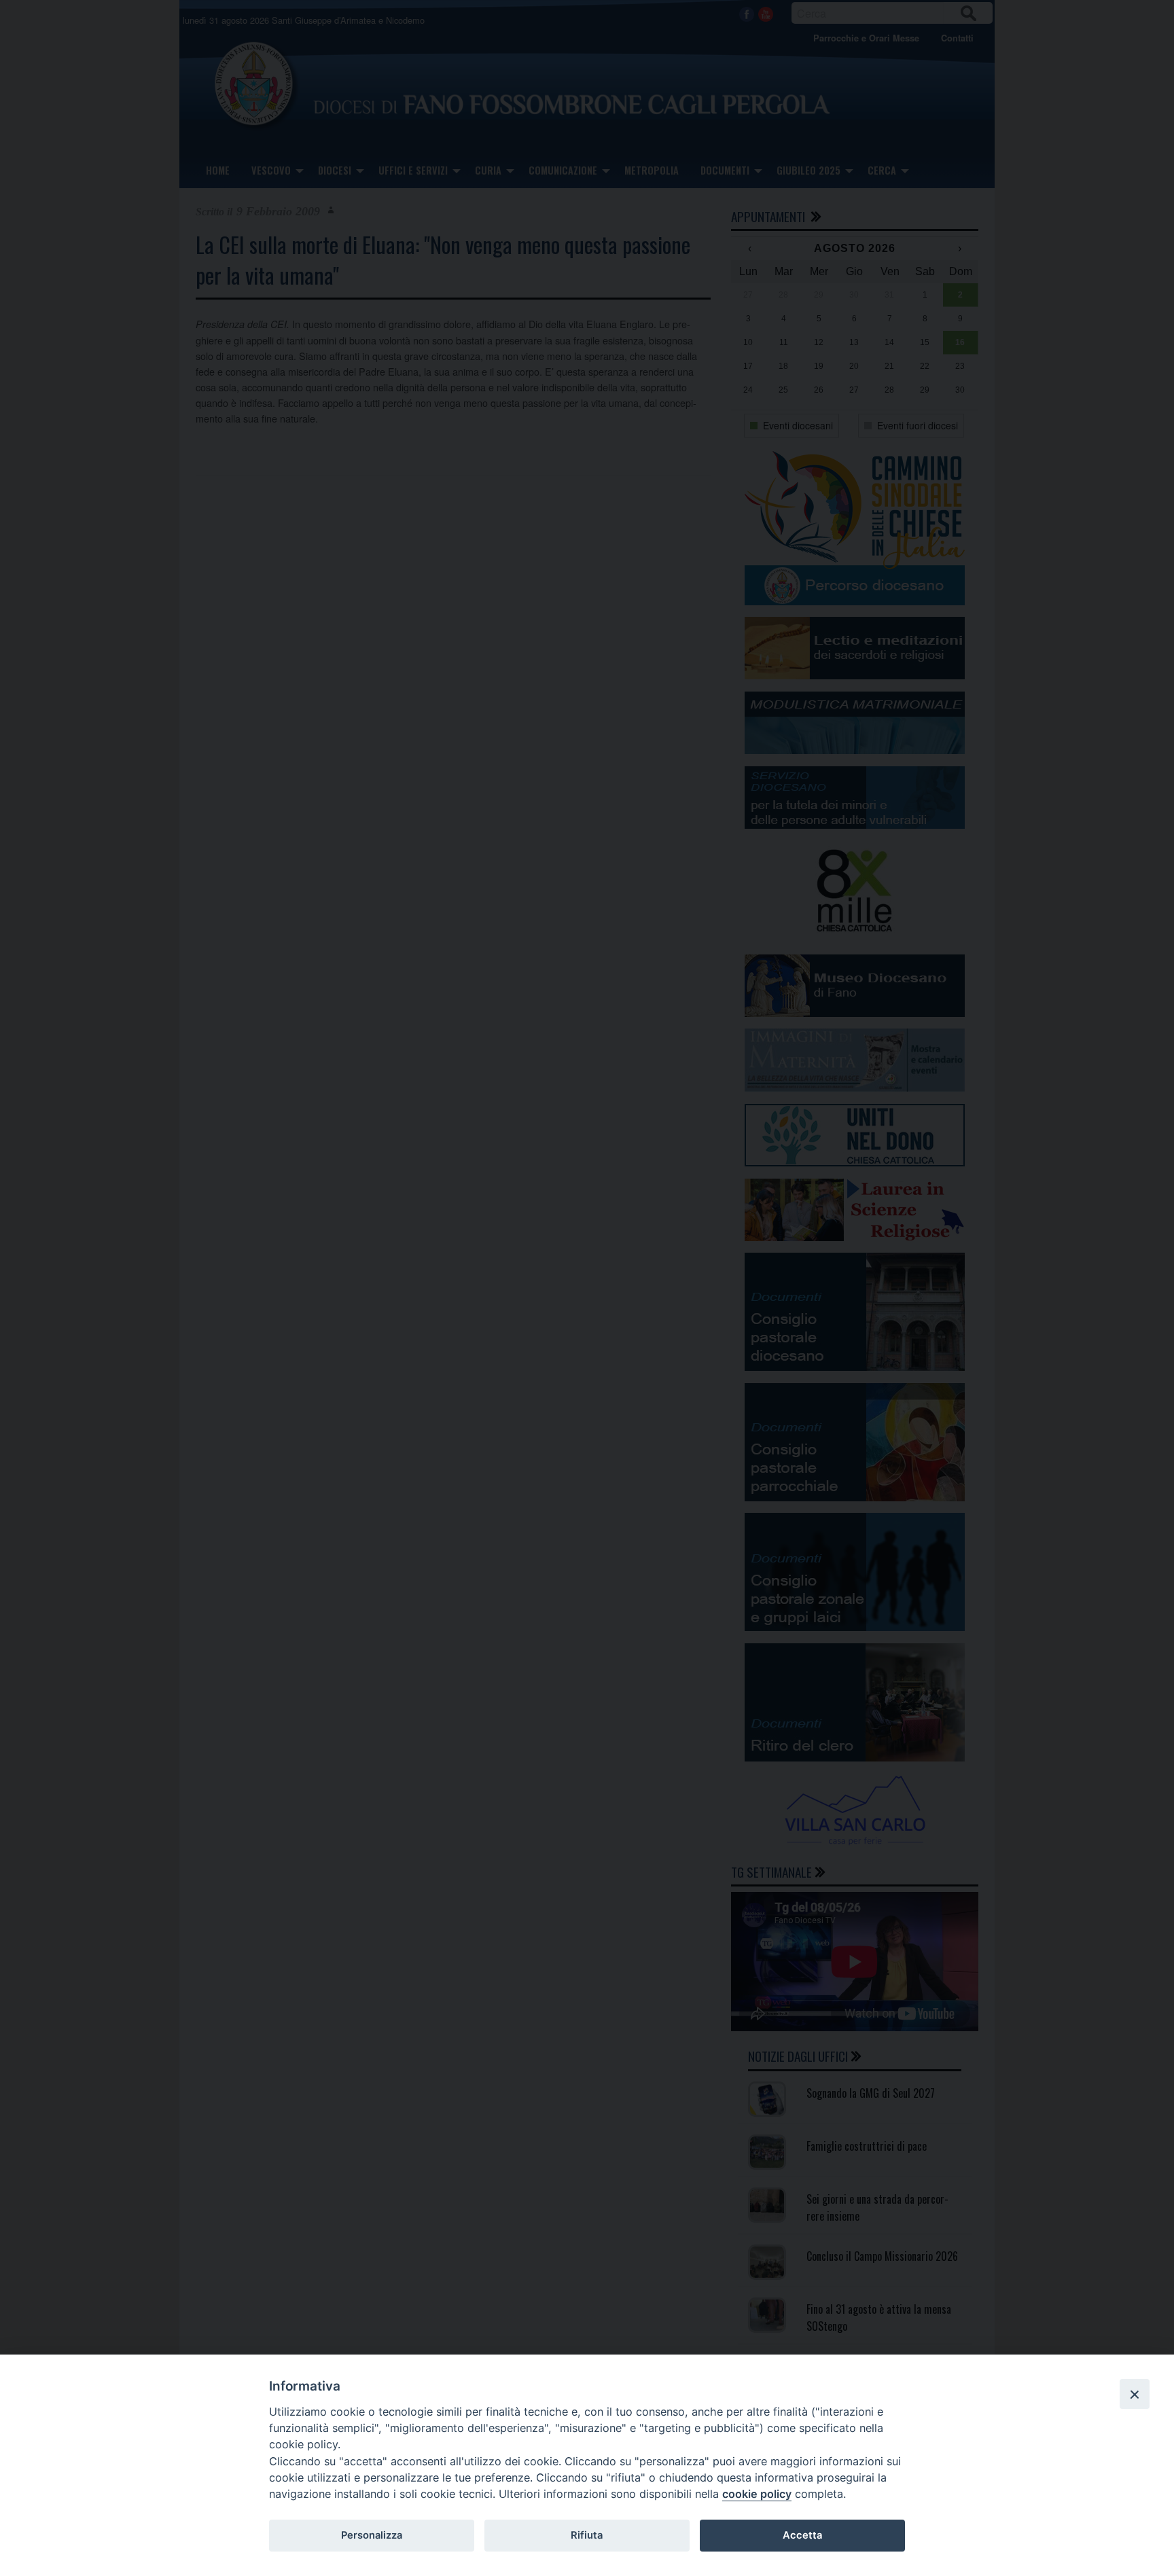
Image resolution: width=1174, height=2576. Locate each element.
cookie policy (757, 2494)
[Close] (1135, 2394)
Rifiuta (587, 2535)
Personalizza (372, 2535)
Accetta (802, 2535)
